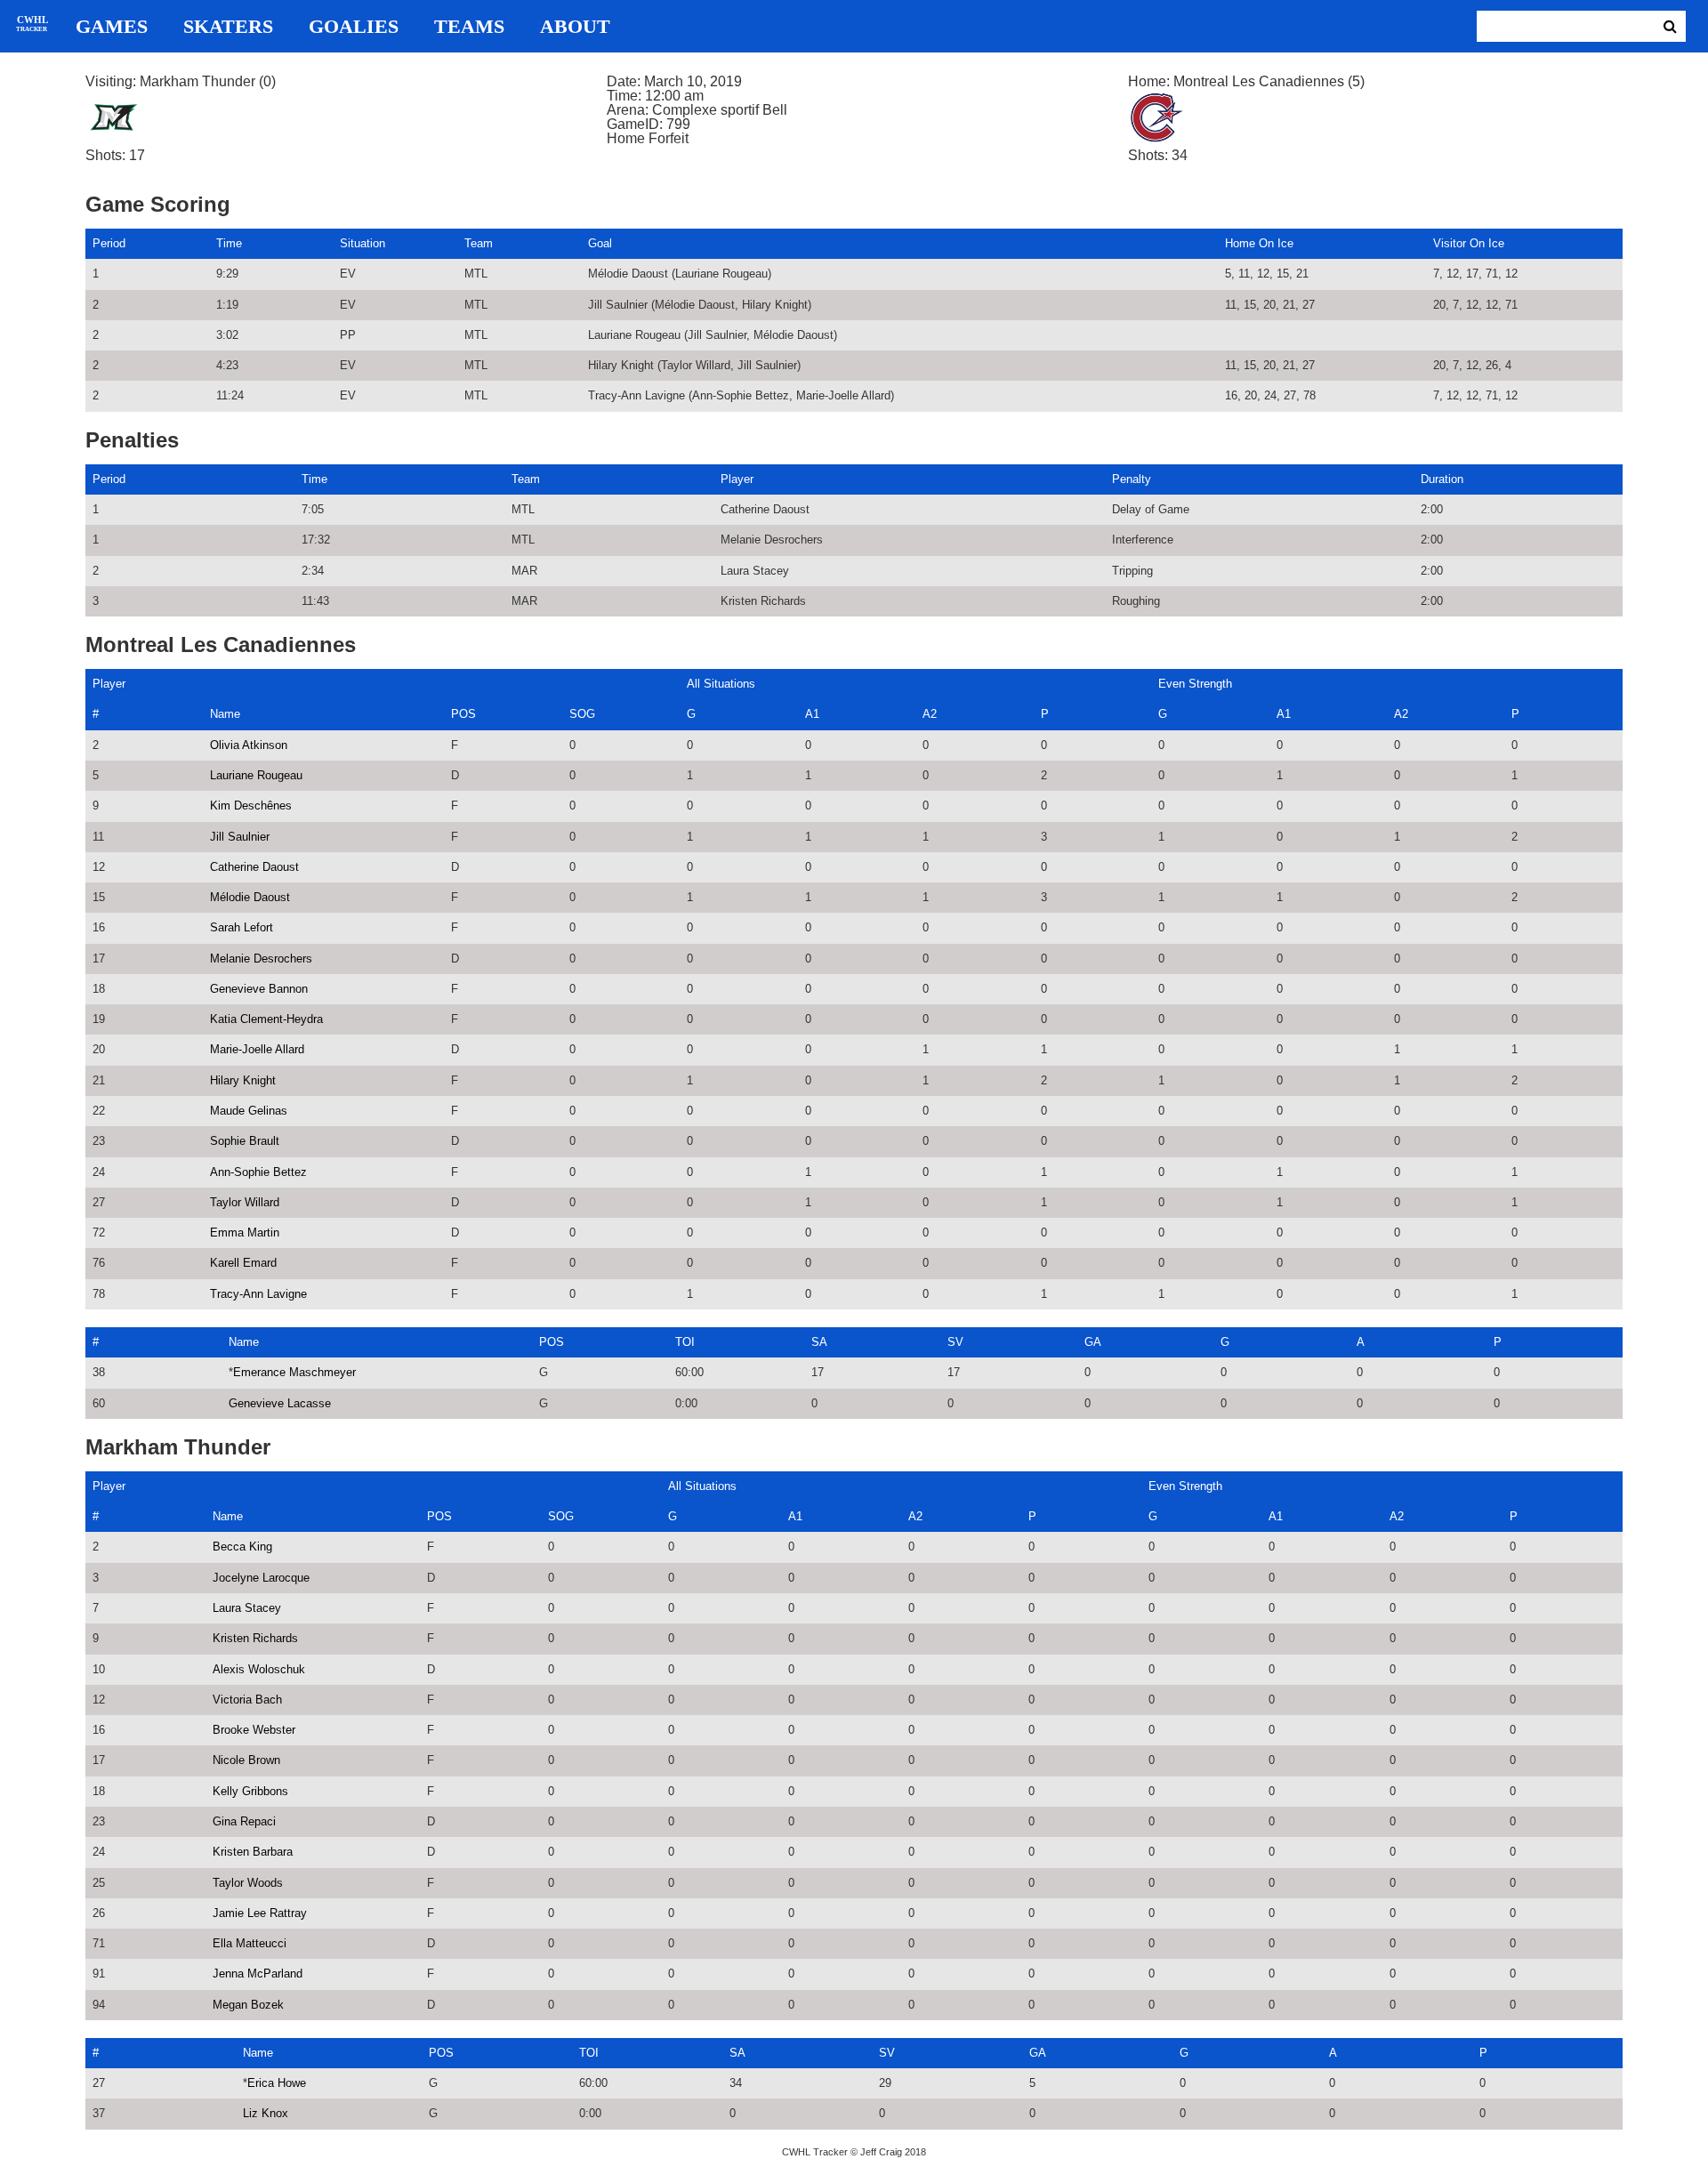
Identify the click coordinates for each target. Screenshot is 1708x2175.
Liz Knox (266, 2113)
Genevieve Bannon (259, 989)
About (575, 27)
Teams (469, 27)
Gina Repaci (244, 1821)
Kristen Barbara (253, 1852)
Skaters (228, 27)
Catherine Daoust (254, 867)
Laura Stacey (247, 1608)
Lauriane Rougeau (256, 775)
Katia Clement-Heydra (266, 1019)
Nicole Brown (246, 1760)
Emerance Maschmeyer (294, 1372)
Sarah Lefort (242, 927)
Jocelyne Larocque (261, 1578)
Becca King (242, 1547)
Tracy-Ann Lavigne (258, 1294)
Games (112, 27)
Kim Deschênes (251, 806)
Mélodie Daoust (250, 897)
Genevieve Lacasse (280, 1403)
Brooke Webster (254, 1730)
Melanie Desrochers (261, 959)
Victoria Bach (247, 1700)
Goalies (354, 27)
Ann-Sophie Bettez (258, 1172)
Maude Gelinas (249, 1111)
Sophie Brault (245, 1141)
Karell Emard (243, 1263)
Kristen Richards (255, 1638)
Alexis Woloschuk (259, 1669)
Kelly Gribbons (250, 1791)
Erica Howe (277, 2083)
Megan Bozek (248, 2005)
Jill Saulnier (240, 837)
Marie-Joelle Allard (257, 1049)
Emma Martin (245, 1232)
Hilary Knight (243, 1080)
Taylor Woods (248, 1883)
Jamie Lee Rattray (260, 1913)
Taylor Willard (245, 1202)
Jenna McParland (258, 1974)
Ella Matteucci (250, 1943)
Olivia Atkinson (249, 745)
